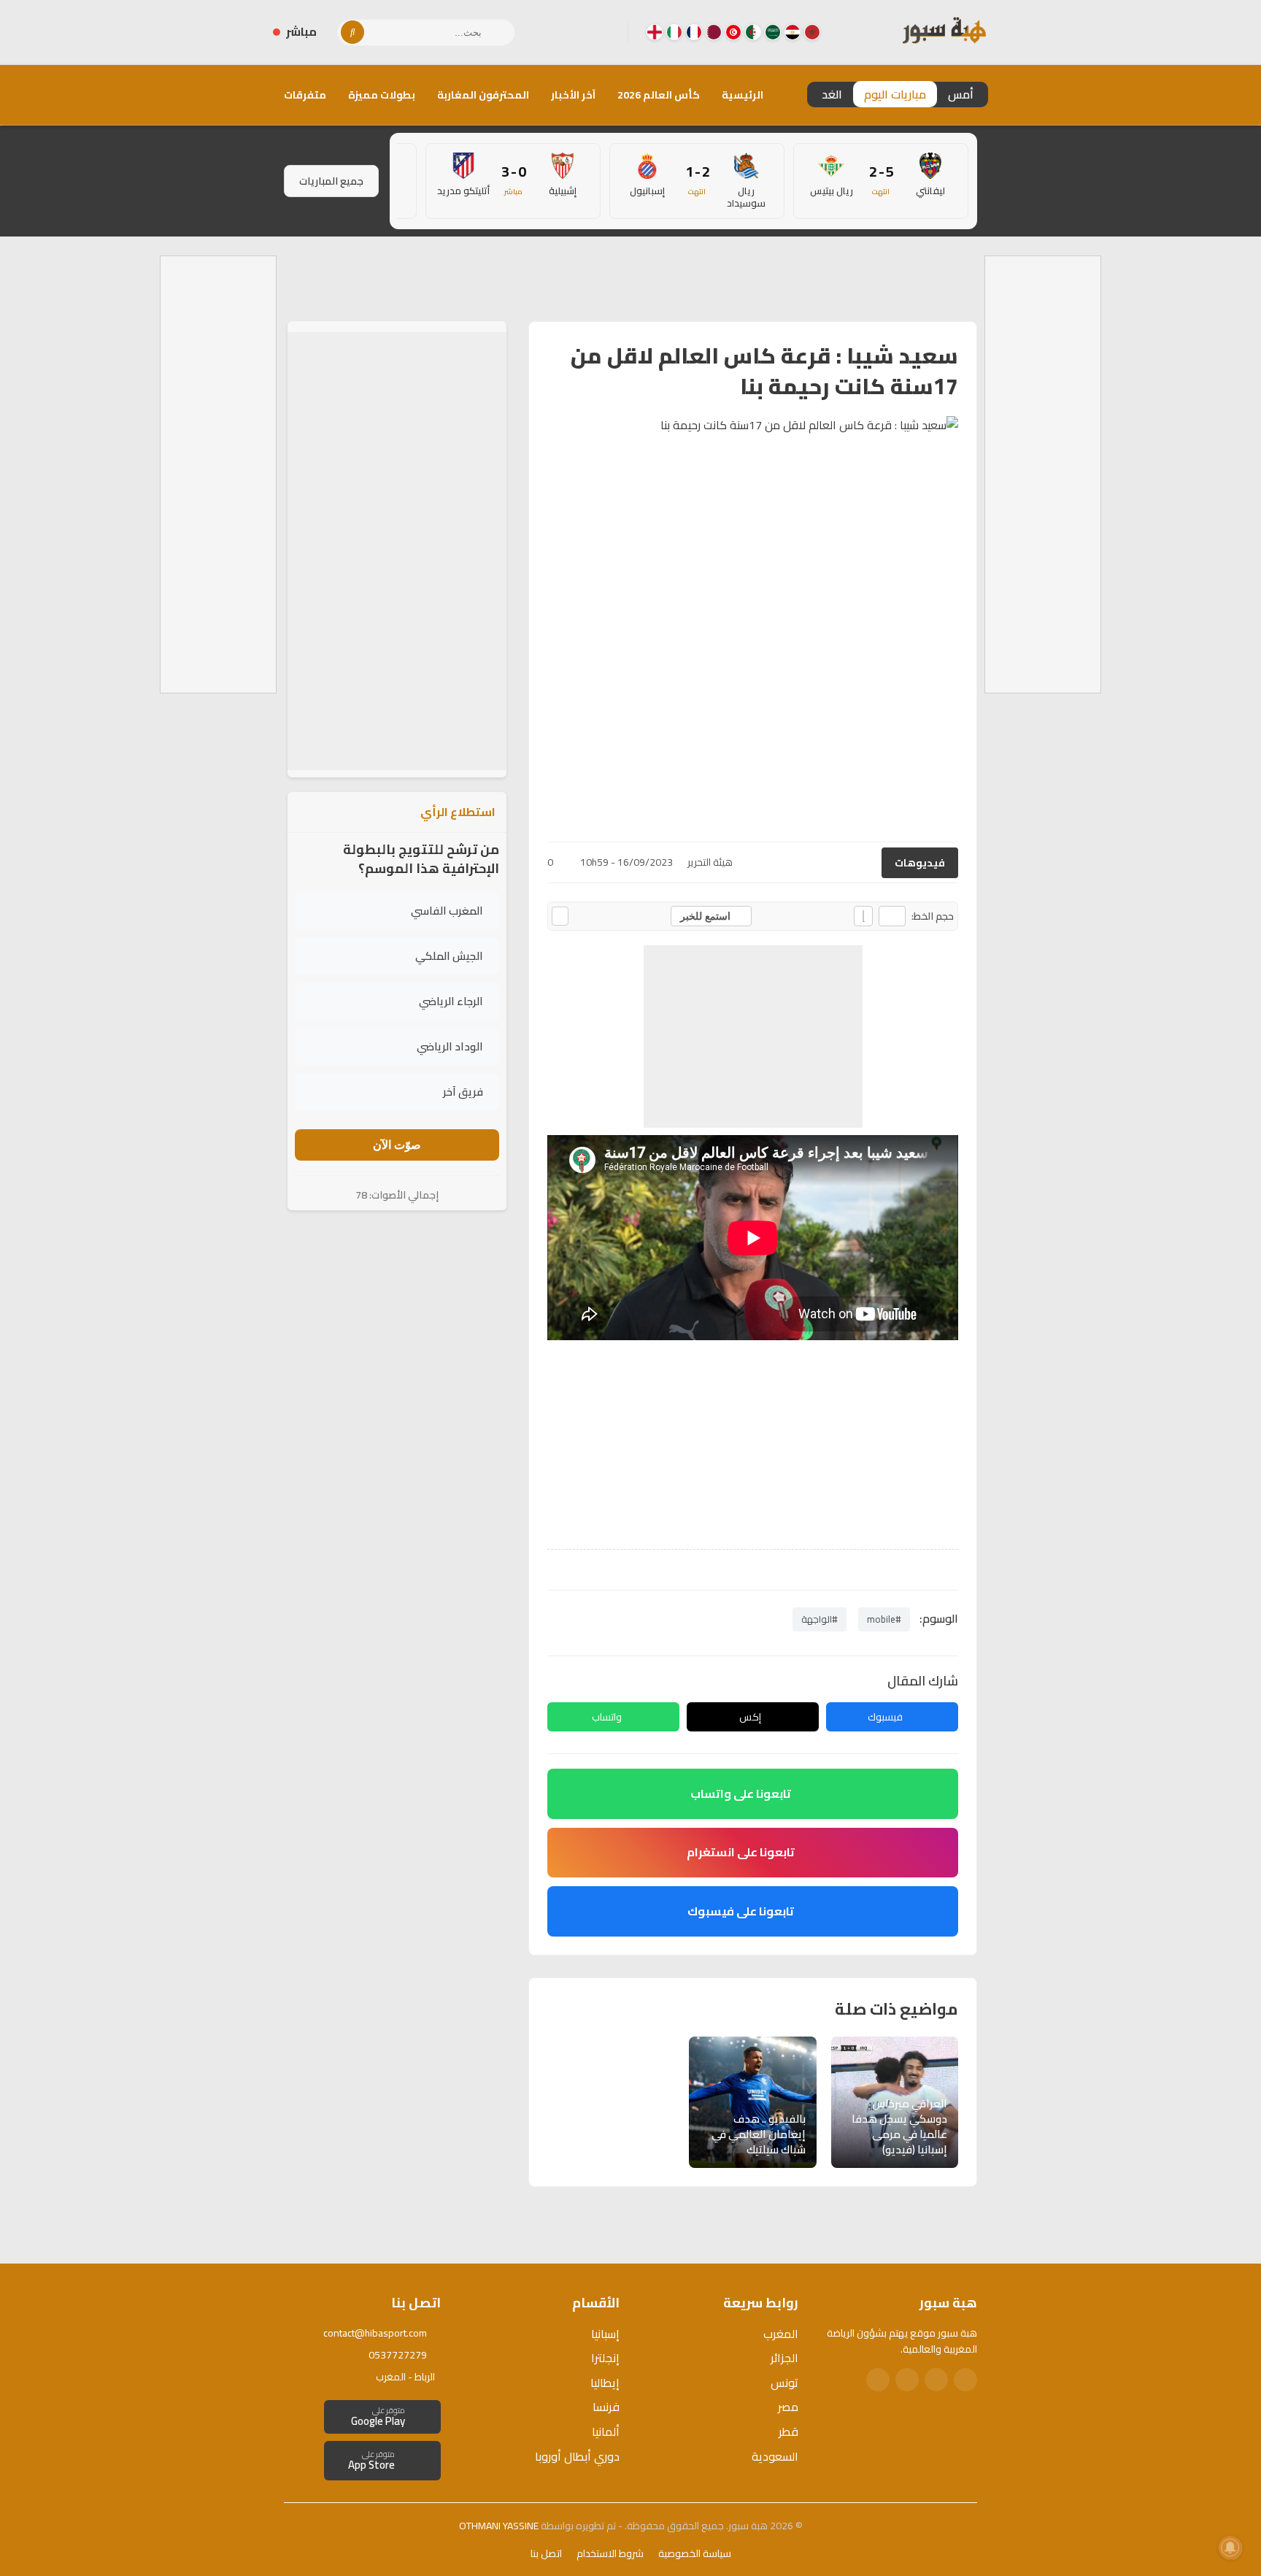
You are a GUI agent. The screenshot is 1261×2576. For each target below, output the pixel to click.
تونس (784, 2383)
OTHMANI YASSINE (499, 2526)
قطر (788, 2431)
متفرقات (305, 95)
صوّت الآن (397, 1145)
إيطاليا (605, 2383)
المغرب (781, 2334)
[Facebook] (605, 32)
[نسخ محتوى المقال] (560, 916)
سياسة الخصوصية (695, 2553)
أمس (961, 94)
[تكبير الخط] (863, 916)
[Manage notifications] (1230, 2548)
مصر (788, 2407)
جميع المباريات (331, 181)
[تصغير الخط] (892, 916)
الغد (832, 94)
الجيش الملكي (449, 956)
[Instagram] (582, 32)
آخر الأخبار (573, 95)
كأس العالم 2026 (659, 95)
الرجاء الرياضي (451, 1001)
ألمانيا (606, 2431)
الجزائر (784, 2358)
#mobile (884, 1619)
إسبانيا (605, 2334)
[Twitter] (936, 2380)
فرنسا (606, 2407)
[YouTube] (558, 32)
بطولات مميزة (382, 95)
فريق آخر (463, 1092)
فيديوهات (920, 863)
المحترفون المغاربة (483, 95)
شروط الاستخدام (610, 2553)
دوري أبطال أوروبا (577, 2456)
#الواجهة (820, 1619)
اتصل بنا (546, 2553)
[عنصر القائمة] (812, 32)
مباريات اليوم (895, 94)
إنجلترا (605, 2358)
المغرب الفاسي (447, 911)
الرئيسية (743, 95)
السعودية (775, 2456)
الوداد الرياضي (450, 1046)
